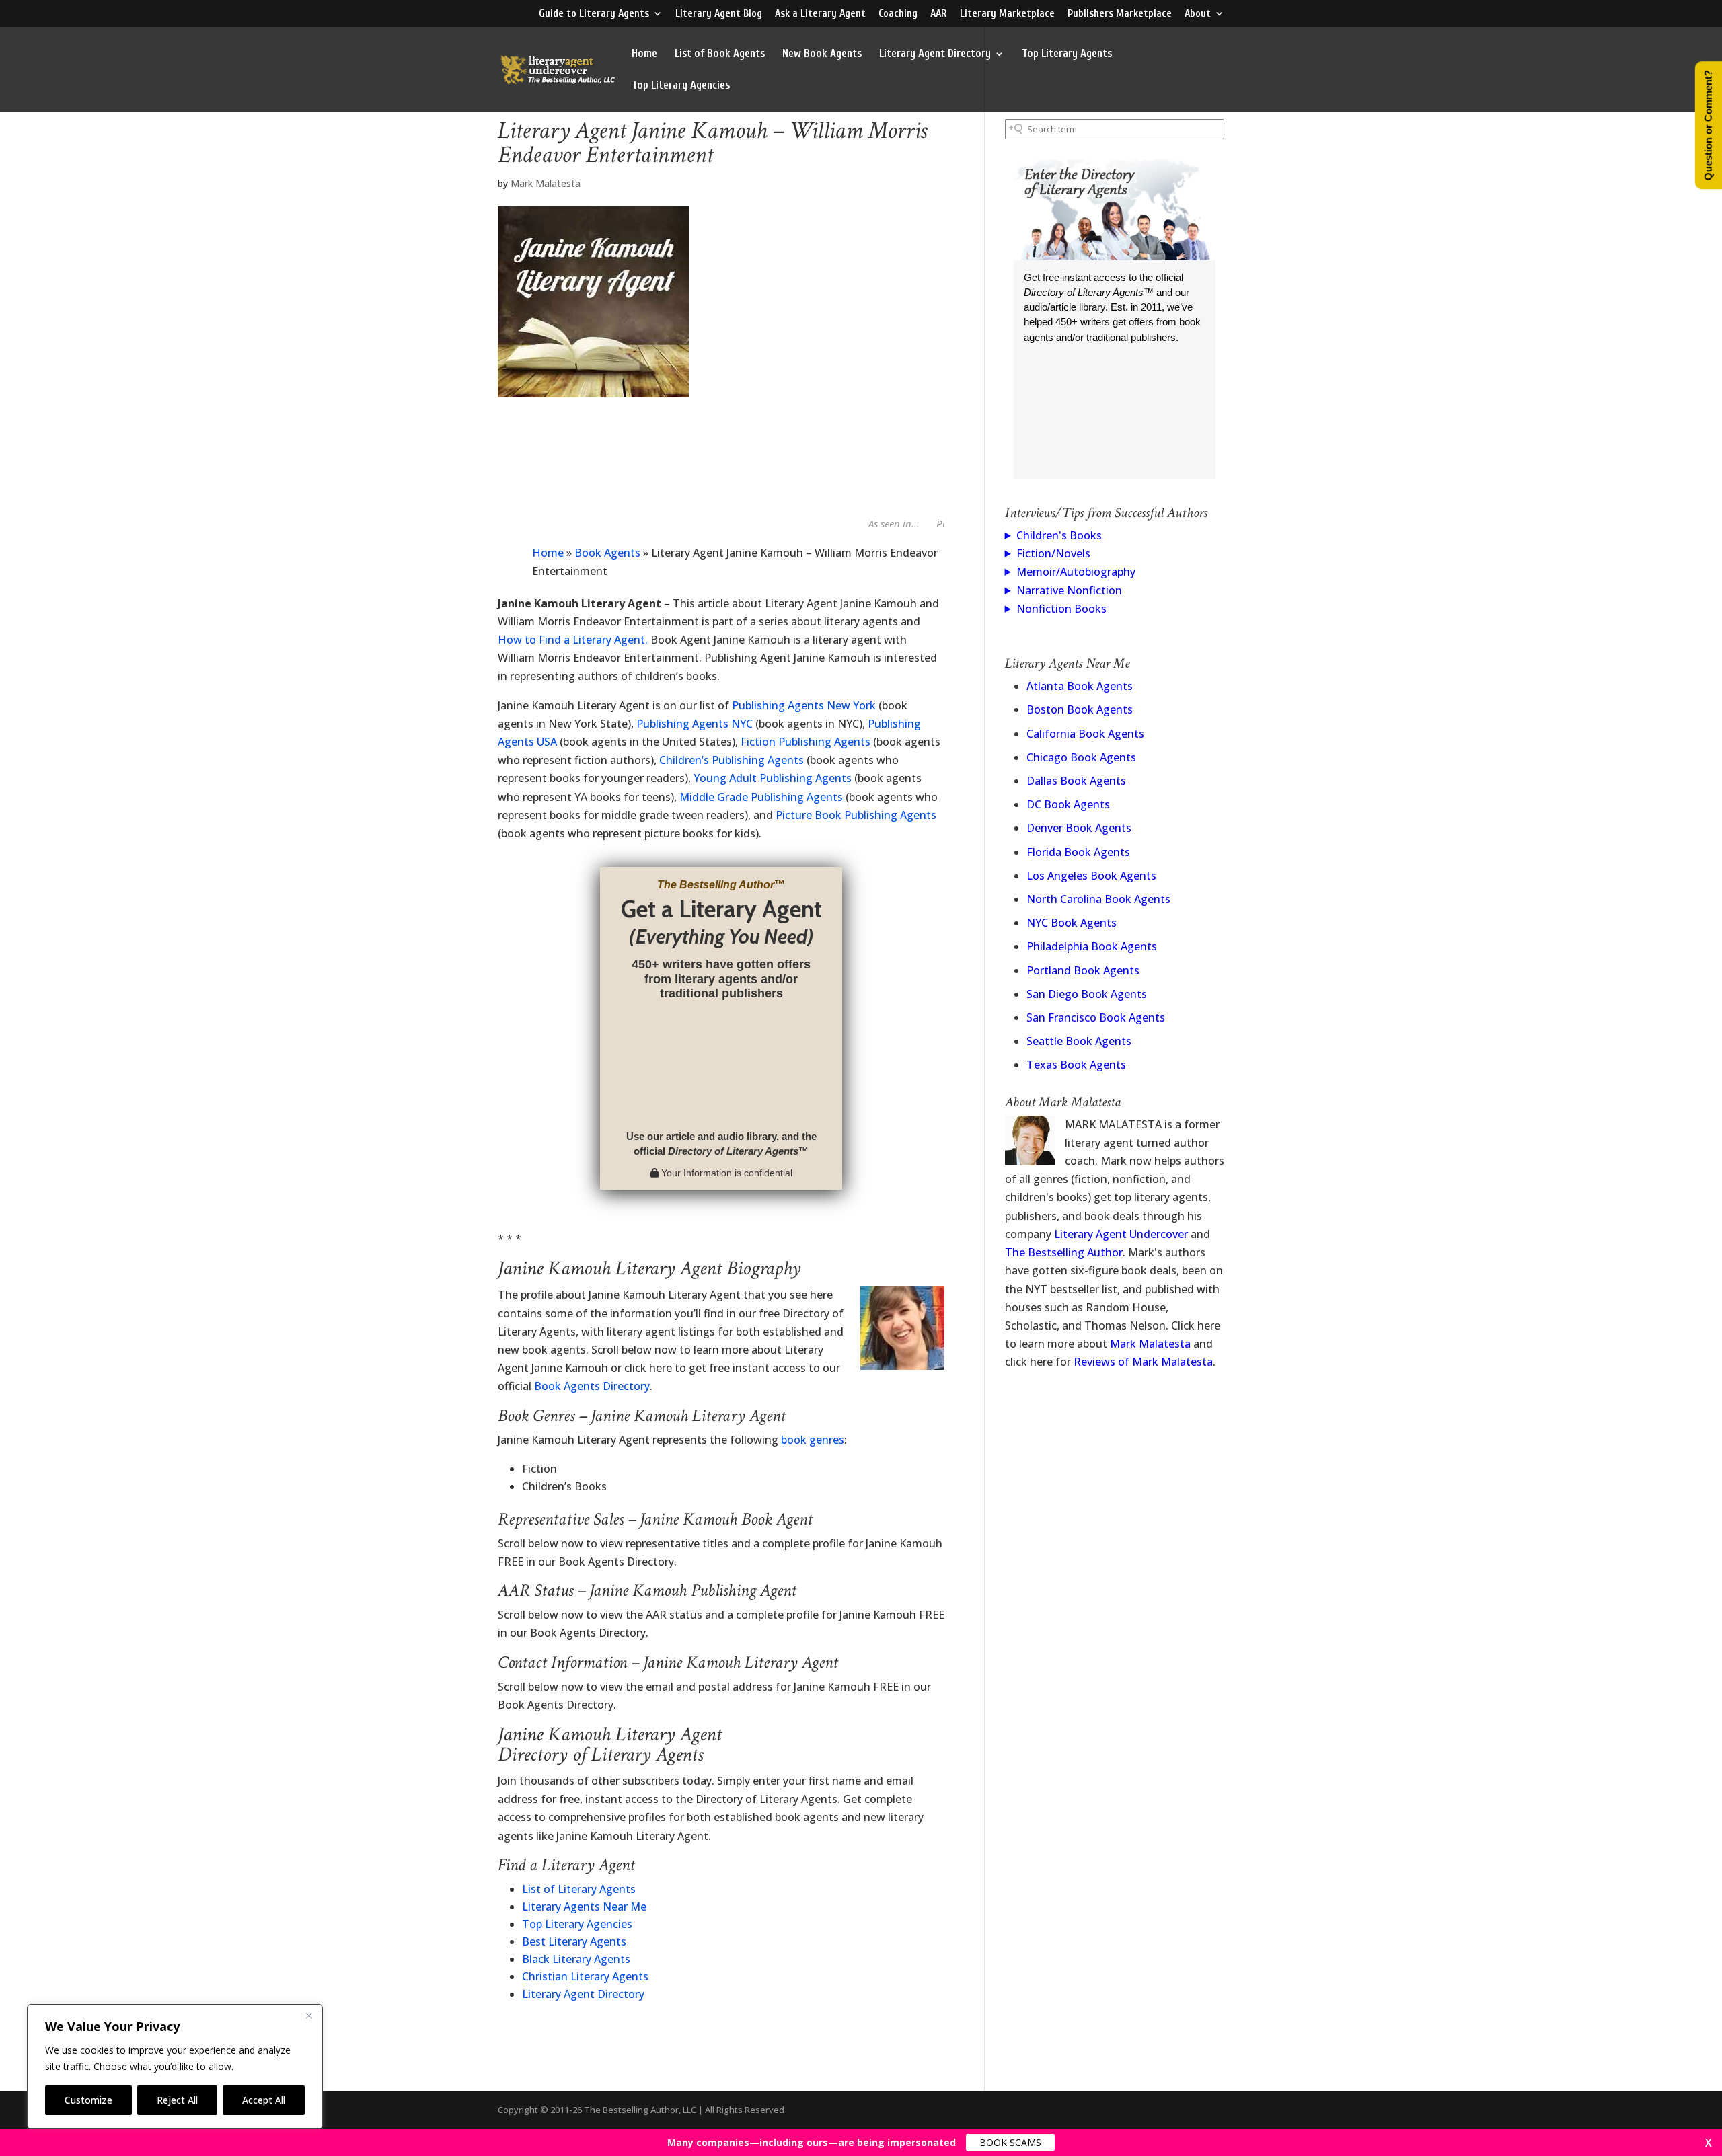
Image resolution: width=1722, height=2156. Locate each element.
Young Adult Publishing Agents (773, 778)
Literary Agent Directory (935, 54)
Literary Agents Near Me (584, 1907)
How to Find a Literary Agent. (573, 640)
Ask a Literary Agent (820, 14)
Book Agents (607, 553)
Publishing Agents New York (804, 705)
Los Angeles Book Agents (1091, 876)
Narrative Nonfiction (1069, 590)
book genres (813, 1440)
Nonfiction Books (1061, 609)
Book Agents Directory (592, 1386)
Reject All (177, 2100)
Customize (88, 2100)
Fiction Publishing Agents (806, 742)
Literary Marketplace (1007, 14)
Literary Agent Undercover (1121, 1234)
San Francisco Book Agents (1096, 1017)
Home (644, 54)
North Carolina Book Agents (1098, 899)
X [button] (1709, 2143)
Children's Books (1059, 535)
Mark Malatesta (546, 183)
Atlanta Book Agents (1080, 686)
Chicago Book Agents (1081, 757)
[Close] (309, 2015)
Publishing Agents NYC (695, 724)
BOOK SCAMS (1010, 2142)
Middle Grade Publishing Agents (761, 797)
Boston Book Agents (1080, 709)
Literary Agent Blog (719, 14)
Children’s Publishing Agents (732, 760)
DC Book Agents (1068, 804)
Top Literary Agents (1067, 54)
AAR (939, 14)
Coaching (898, 14)
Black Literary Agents (576, 1959)
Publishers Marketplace (1120, 14)
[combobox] (1115, 129)
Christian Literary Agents (585, 1976)
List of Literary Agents (579, 1889)
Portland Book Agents (1083, 970)
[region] (175, 2067)
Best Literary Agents (574, 1941)
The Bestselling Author (1064, 1252)
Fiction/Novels (1053, 553)
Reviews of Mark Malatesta (1143, 1362)
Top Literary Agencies (681, 86)
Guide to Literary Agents (594, 14)
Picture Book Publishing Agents (856, 815)
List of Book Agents (720, 54)
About (1198, 14)
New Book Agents (822, 54)
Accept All (264, 2100)
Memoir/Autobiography (1076, 572)
